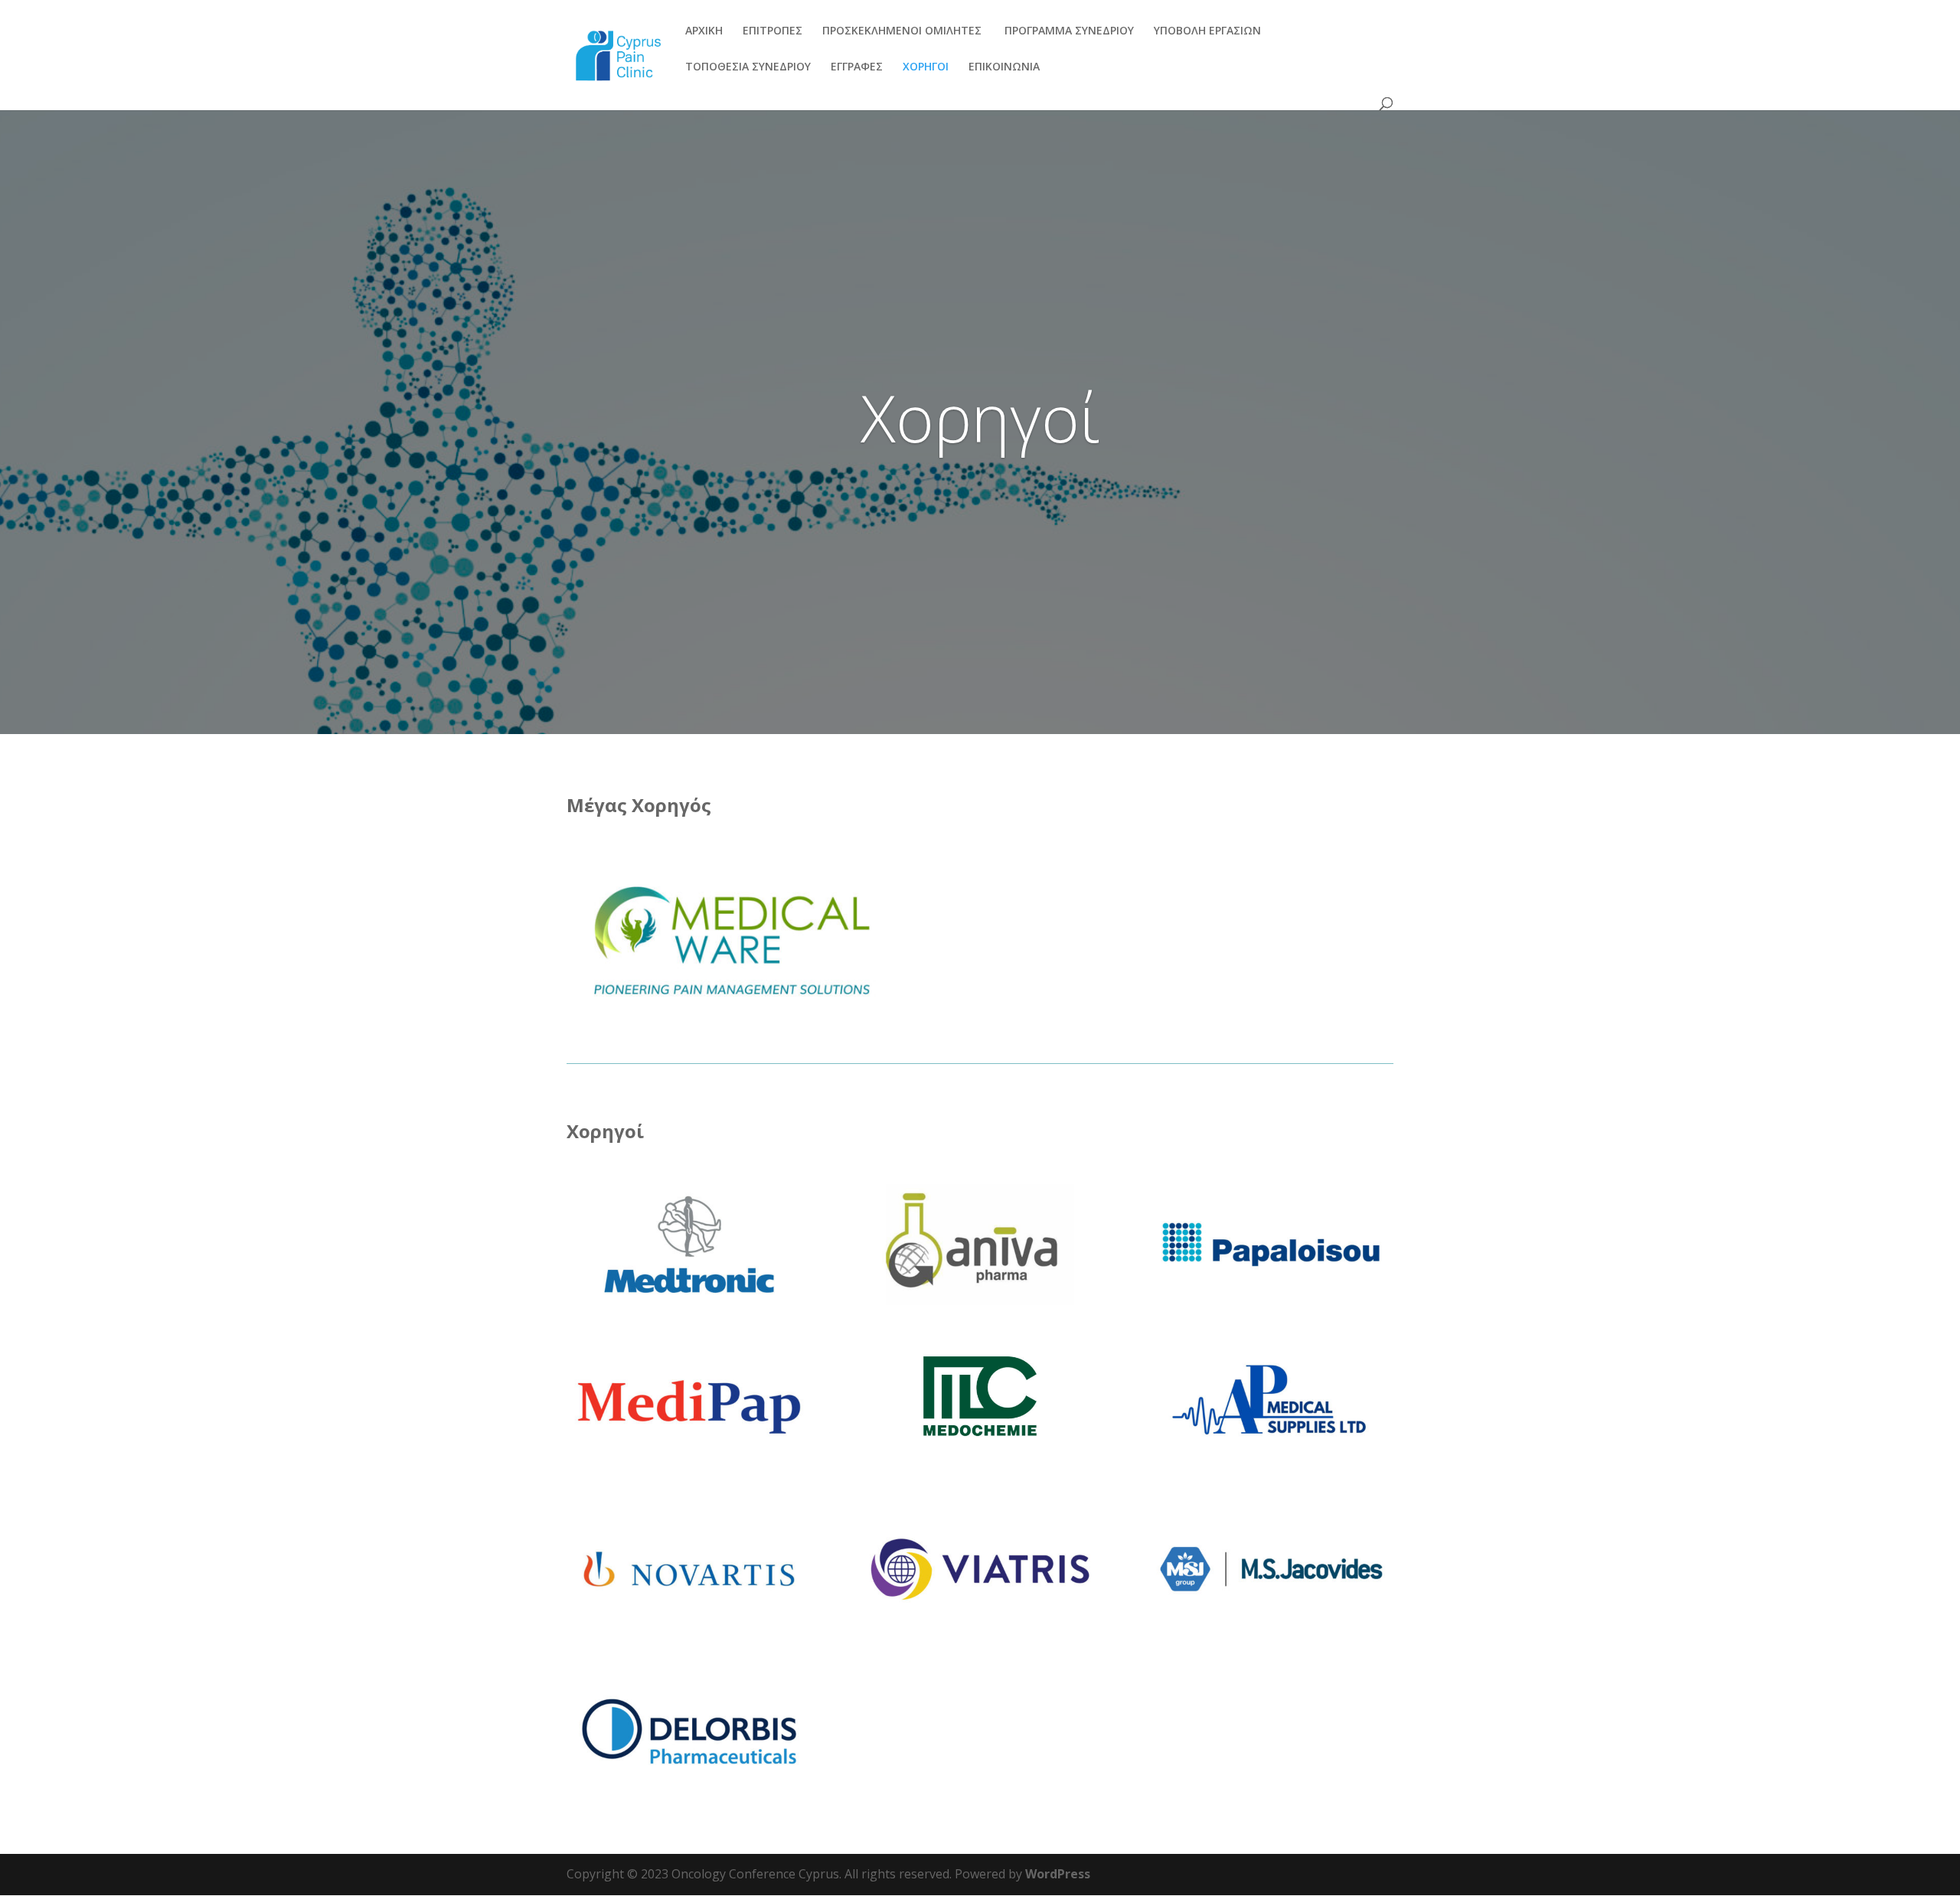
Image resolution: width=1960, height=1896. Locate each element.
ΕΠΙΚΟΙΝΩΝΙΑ (1004, 67)
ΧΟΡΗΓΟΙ (926, 67)
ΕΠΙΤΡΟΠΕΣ (773, 31)
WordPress (1058, 1874)
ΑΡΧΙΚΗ (704, 31)
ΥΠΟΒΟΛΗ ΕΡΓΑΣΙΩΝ (1207, 31)
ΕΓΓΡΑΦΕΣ (857, 67)
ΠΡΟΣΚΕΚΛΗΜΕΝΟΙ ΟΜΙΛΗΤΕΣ (902, 31)
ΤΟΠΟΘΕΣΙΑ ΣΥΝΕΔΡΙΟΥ (748, 67)
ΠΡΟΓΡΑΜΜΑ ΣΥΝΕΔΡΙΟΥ (1068, 31)
